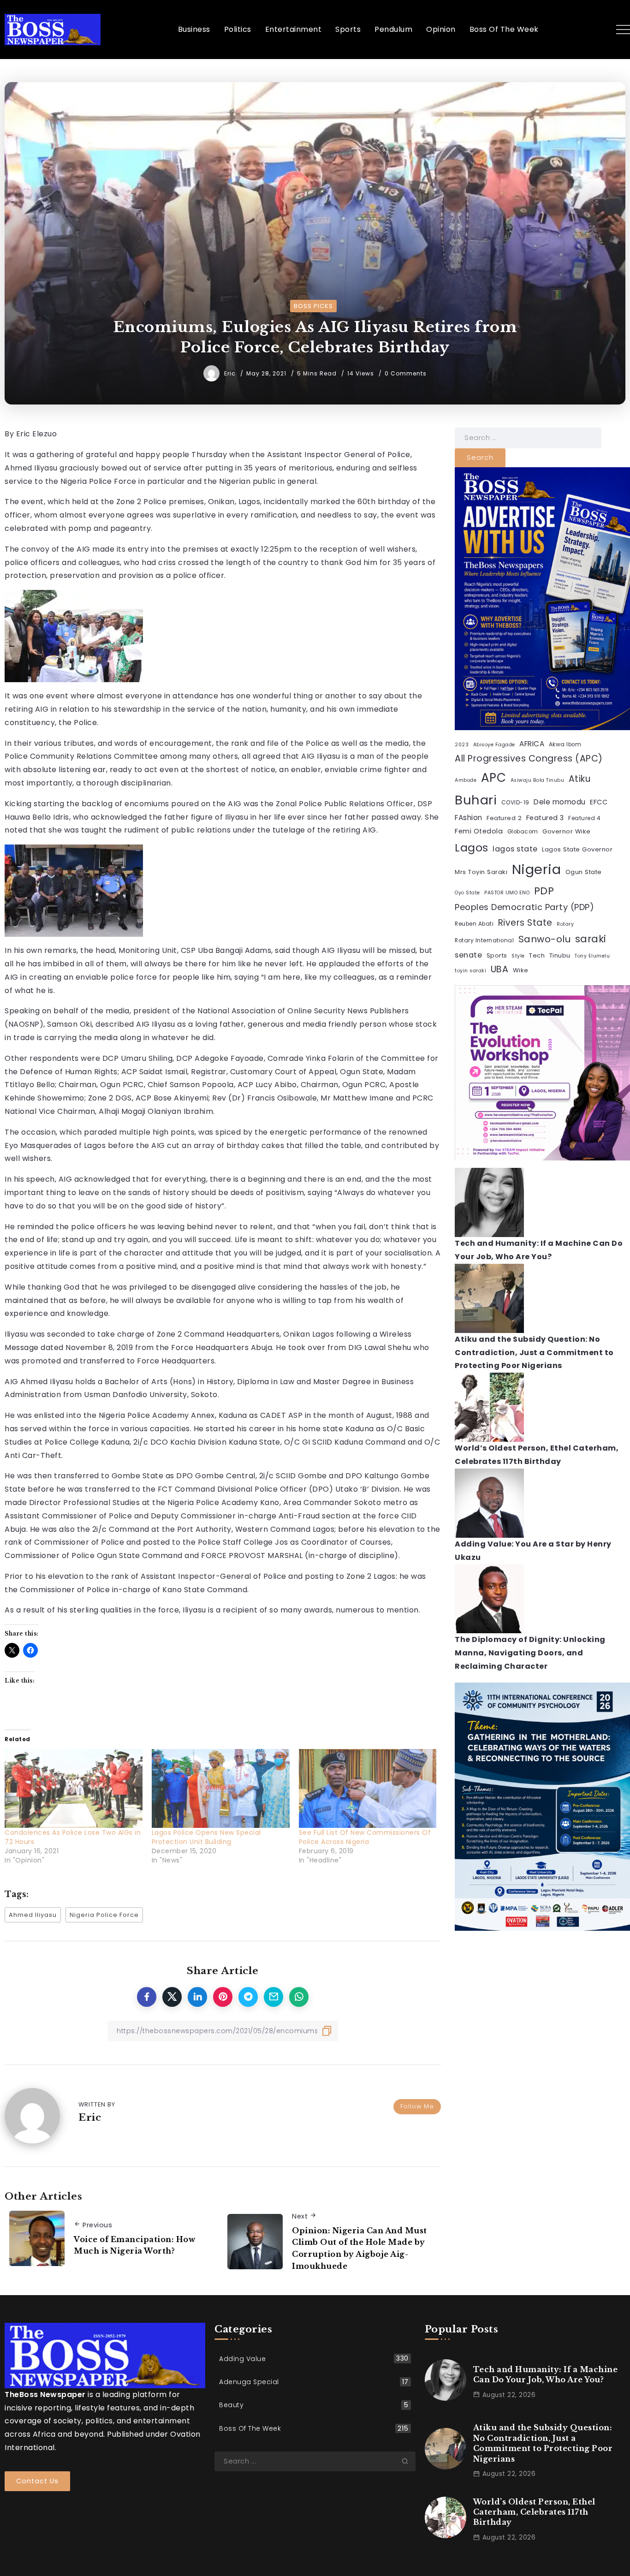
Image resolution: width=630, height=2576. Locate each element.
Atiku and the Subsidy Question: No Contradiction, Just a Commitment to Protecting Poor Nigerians (534, 1353)
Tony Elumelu (592, 956)
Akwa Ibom (565, 744)
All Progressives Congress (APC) (529, 759)
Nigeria (537, 869)
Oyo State (467, 893)
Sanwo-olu (545, 939)
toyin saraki (470, 971)
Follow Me (417, 2106)
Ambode (466, 780)
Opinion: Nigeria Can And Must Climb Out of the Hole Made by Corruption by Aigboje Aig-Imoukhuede (360, 2248)
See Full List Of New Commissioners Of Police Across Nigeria (365, 1837)
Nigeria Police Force (104, 1915)
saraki (591, 939)
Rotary (565, 924)
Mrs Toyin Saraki (481, 872)
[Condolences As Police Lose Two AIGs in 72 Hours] (74, 1788)
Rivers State (525, 923)
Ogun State (584, 872)
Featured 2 (504, 818)
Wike (521, 970)
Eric (231, 373)
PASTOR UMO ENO (507, 893)
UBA (500, 969)
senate (468, 955)
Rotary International (484, 940)
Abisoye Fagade (494, 745)
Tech (537, 955)
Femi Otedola (479, 831)
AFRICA (532, 744)
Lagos (472, 848)
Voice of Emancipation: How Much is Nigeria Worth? (134, 2245)
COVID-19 (515, 803)
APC (494, 778)
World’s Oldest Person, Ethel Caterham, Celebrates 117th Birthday (534, 2512)
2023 (462, 745)
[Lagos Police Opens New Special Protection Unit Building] (221, 1788)
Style (518, 956)
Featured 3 (545, 818)
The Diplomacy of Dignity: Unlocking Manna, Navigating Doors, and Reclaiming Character (530, 1653)
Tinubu (560, 955)
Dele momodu (560, 802)
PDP (544, 891)
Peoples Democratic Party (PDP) (524, 907)
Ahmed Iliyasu (33, 1915)
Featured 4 (584, 818)
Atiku (580, 779)
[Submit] (409, 2461)
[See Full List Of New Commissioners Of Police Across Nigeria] (368, 1788)
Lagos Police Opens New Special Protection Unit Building (206, 1837)
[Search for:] (528, 437)
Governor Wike (567, 831)
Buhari (476, 800)
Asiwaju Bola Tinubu (538, 780)
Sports (497, 955)
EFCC (599, 802)
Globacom (523, 832)
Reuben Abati (474, 924)
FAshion (469, 818)
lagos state (515, 849)
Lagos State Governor (577, 849)
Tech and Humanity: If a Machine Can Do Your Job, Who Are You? (546, 2374)
